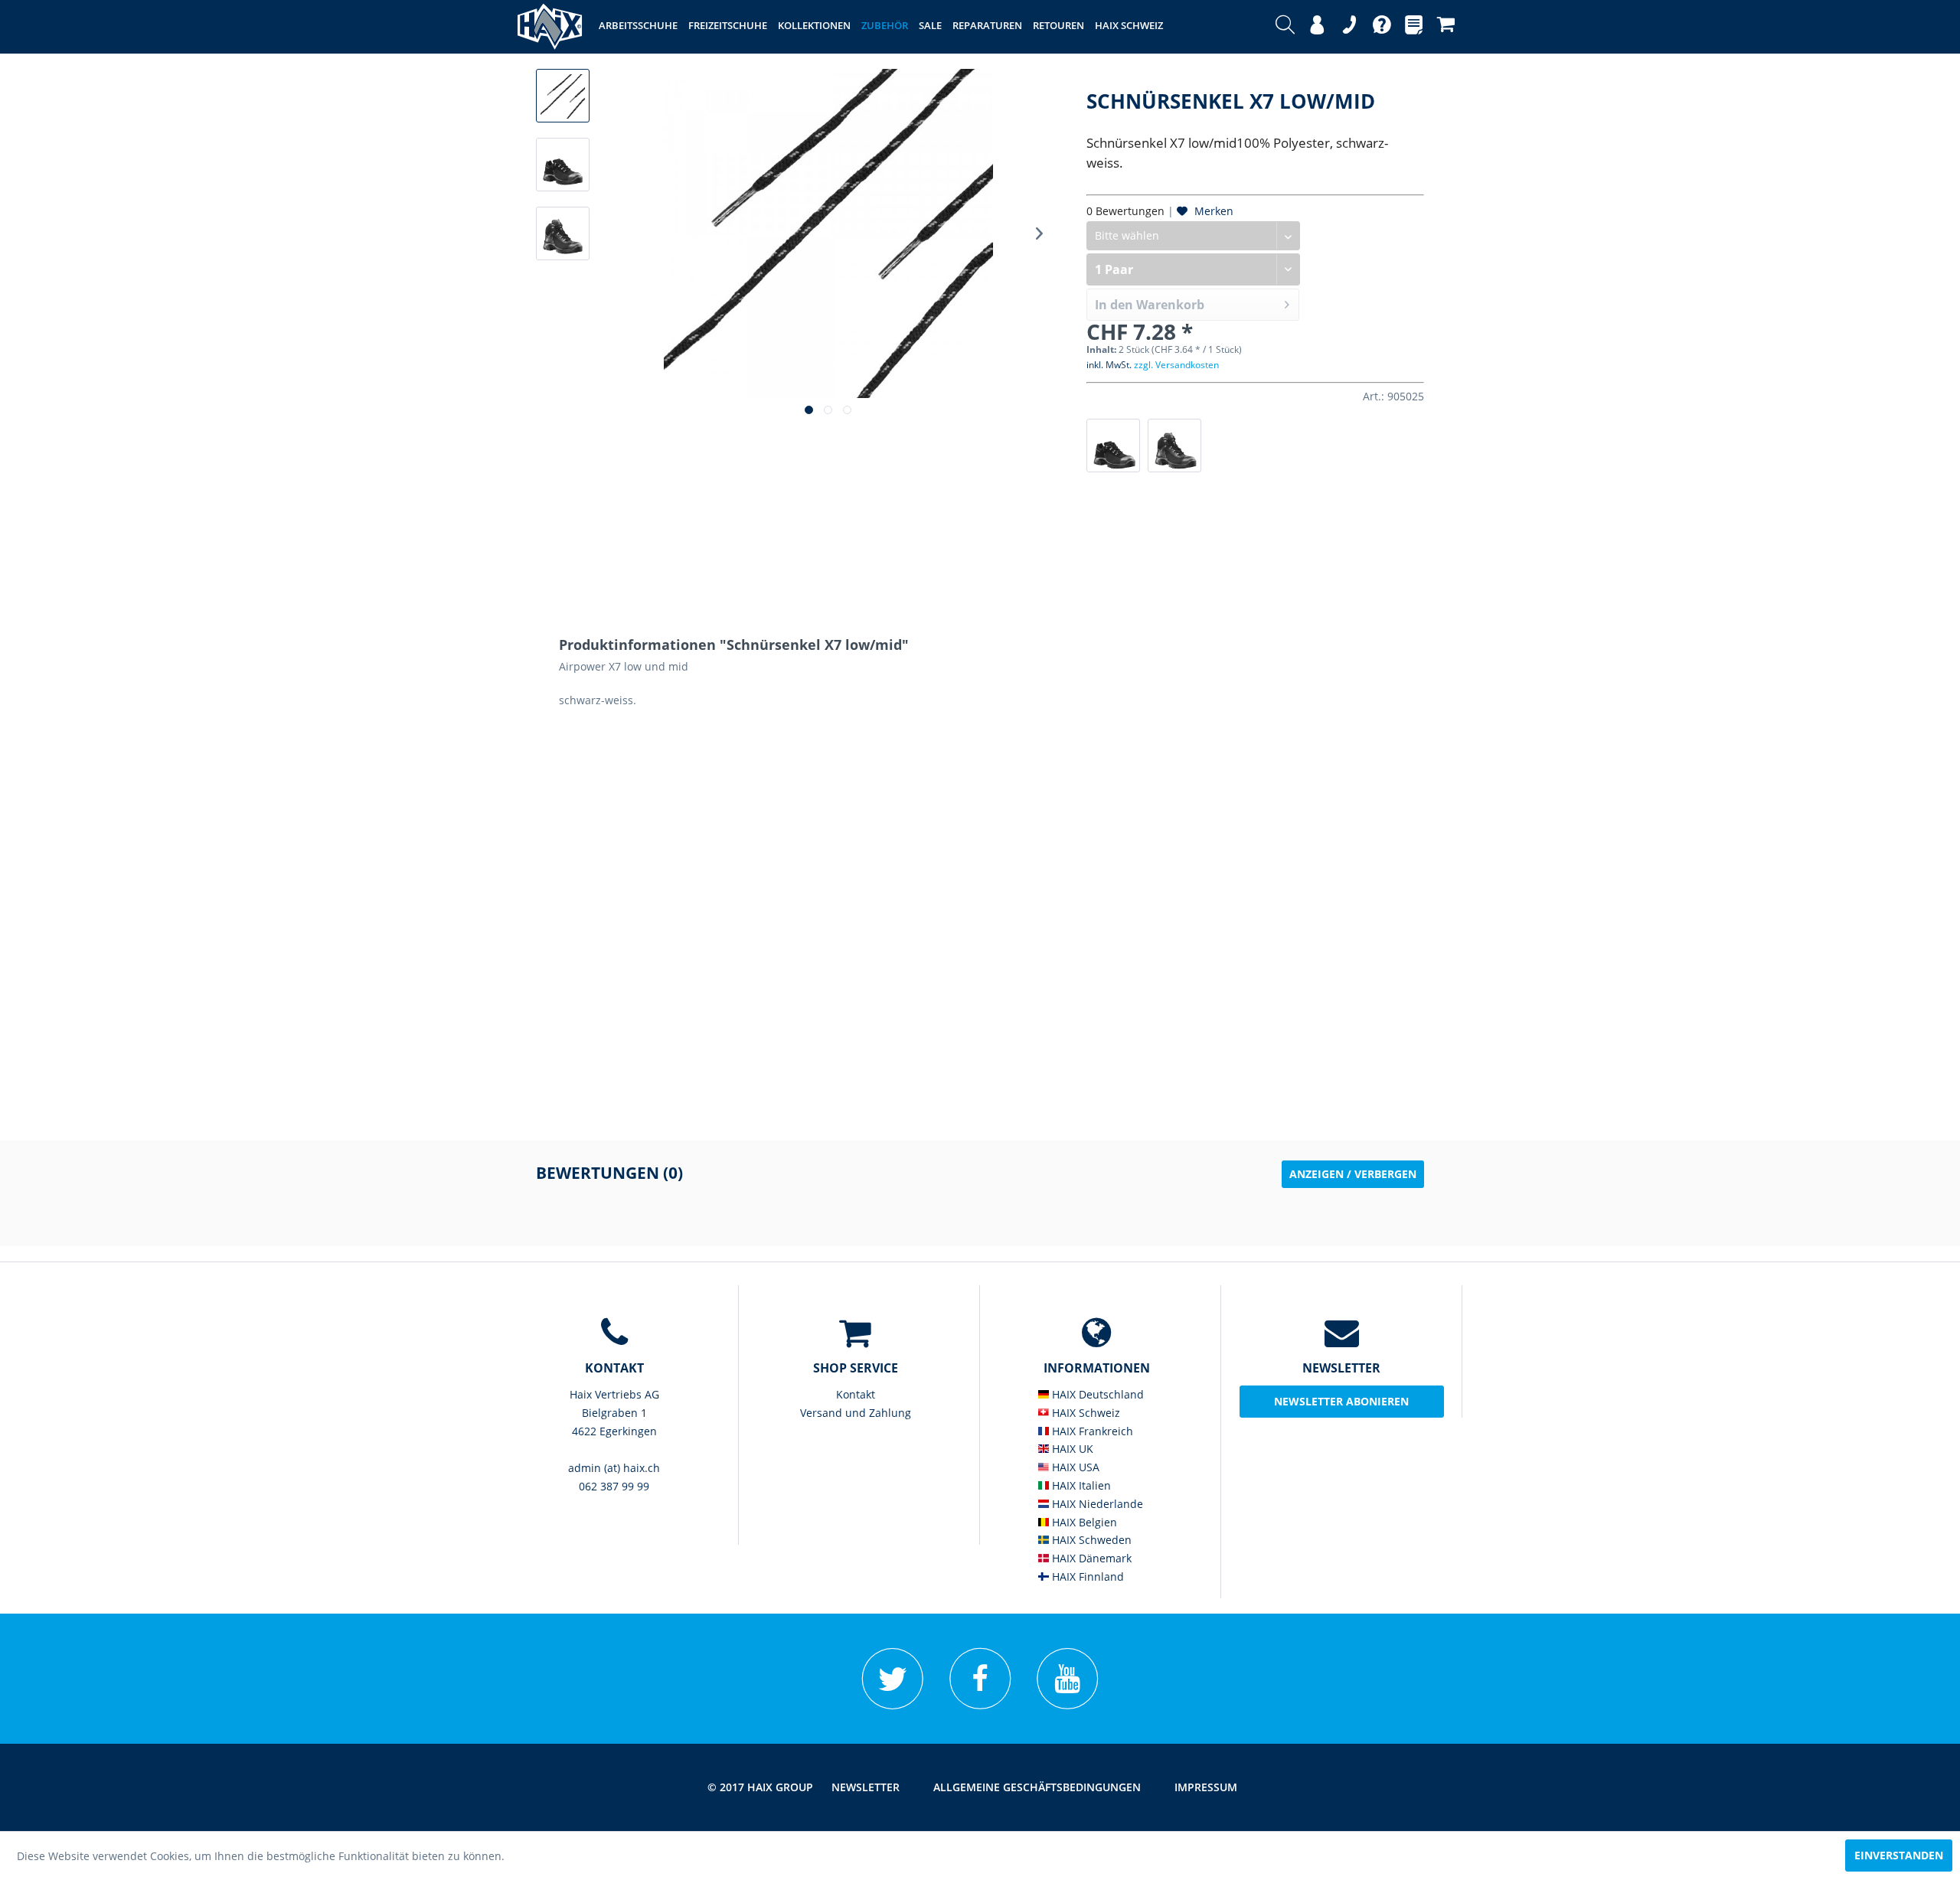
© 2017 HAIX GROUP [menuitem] (760, 1787)
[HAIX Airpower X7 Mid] (1174, 446)
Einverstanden (1899, 1855)
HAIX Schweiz (1085, 1413)
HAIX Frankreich (1091, 1431)
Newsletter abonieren (1341, 1401)
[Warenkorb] (1446, 27)
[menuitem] (1285, 27)
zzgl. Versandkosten (1176, 365)
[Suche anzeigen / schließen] (1285, 27)
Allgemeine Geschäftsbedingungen (1037, 1787)
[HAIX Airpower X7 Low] (1113, 446)
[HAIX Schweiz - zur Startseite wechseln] (550, 27)
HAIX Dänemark (1090, 1558)
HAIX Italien (1080, 1485)
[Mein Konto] (1317, 27)
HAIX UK (1071, 1449)
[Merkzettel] (1414, 27)
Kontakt (856, 1394)
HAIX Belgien (1083, 1522)
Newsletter (866, 1787)
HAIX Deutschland (1096, 1394)
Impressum (1206, 1787)
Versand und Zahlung (856, 1413)
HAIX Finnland (1086, 1576)
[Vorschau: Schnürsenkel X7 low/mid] (563, 96)
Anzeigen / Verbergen (1353, 1174)
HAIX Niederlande (1096, 1504)
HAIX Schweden (1090, 1540)
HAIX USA (1074, 1467)
